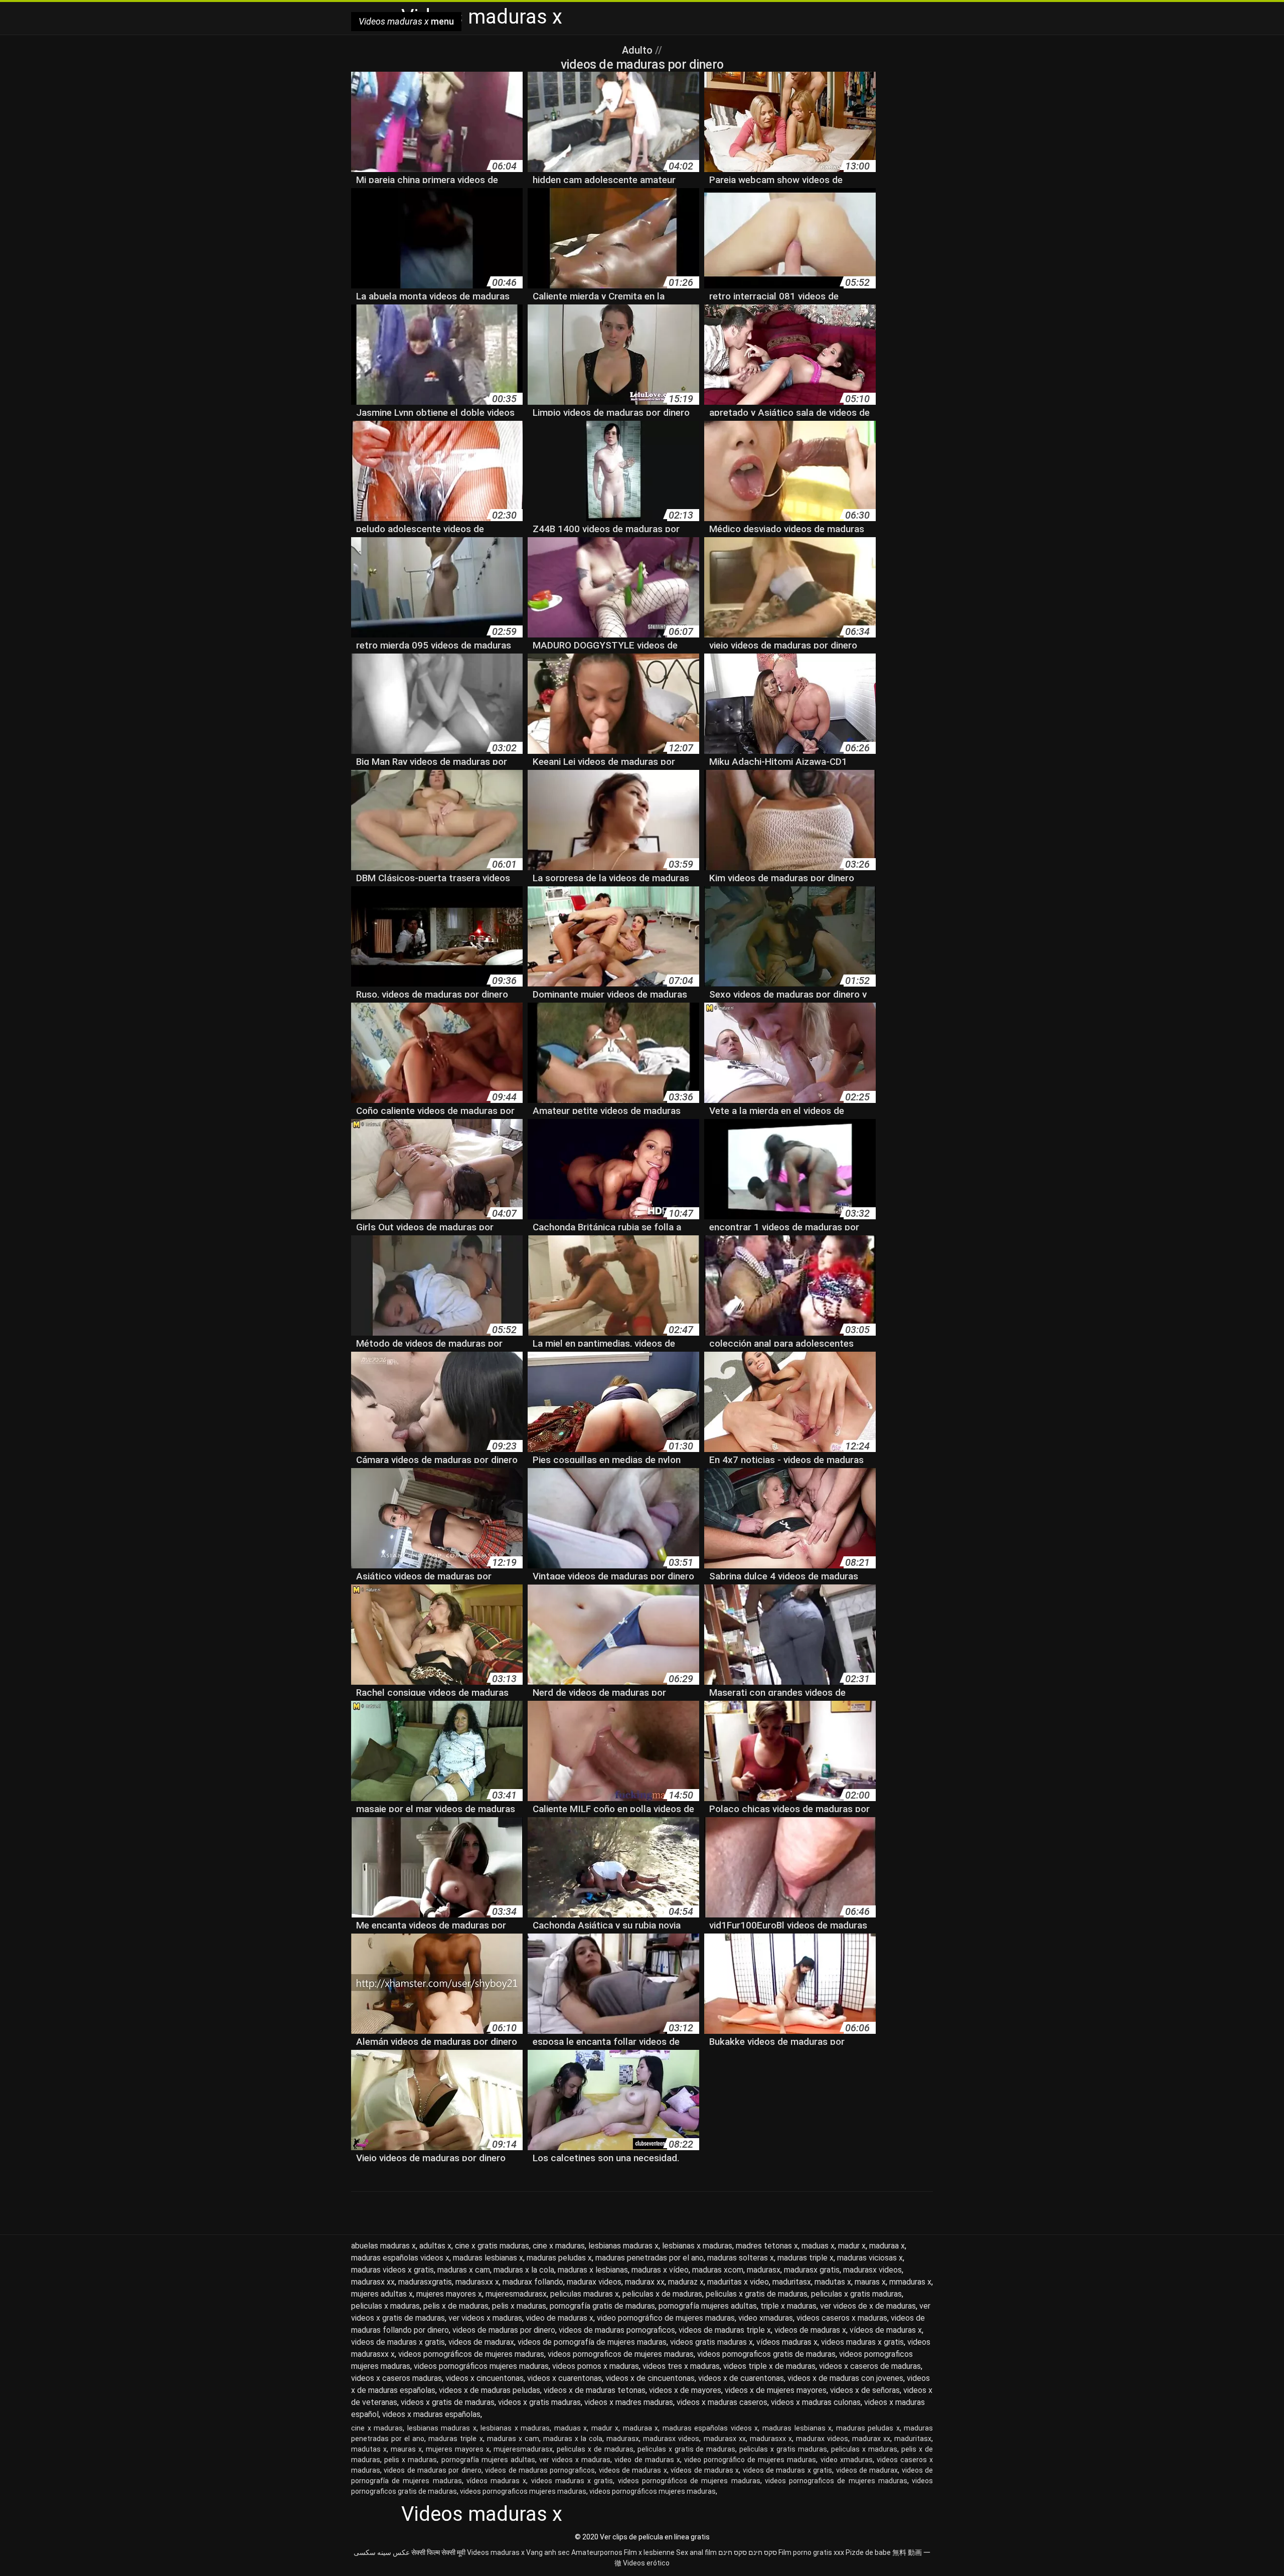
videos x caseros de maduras (870, 2366)
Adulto (638, 50)
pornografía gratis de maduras (602, 2306)
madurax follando (533, 2282)
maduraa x (887, 2246)
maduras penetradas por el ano (650, 2258)
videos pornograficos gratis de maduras (766, 2354)
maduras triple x (806, 2258)
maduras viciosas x (870, 2258)
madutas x (833, 2282)
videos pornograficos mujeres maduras (523, 2491)
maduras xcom (718, 2270)
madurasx (764, 2270)
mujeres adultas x (382, 2294)
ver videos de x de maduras (868, 2306)
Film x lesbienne (649, 2552)
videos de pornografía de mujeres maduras (592, 2342)
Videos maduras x (496, 2552)
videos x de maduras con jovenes (845, 2378)
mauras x (870, 2282)
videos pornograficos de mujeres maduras (621, 2354)
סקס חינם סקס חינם (748, 2552)
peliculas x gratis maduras (856, 2294)
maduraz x (686, 2282)
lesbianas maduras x (623, 2246)
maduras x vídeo (660, 2270)
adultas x (435, 2246)
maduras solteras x (741, 2258)
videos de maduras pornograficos (617, 2330)
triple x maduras (788, 2306)
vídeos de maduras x (886, 2330)
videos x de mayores (685, 2390)
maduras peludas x (559, 2258)
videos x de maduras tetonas (595, 2390)
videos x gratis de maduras (448, 2402)
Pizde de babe (868, 2552)
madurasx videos (872, 2270)
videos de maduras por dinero (504, 2330)
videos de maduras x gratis (398, 2342)
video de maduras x (559, 2318)
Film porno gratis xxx (811, 2552)
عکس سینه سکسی (382, 2552)
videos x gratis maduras (539, 2402)
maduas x (818, 2246)
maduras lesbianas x (488, 2258)
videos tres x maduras (681, 2366)
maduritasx (792, 2282)
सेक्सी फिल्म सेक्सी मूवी (438, 2552)
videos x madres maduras (629, 2402)
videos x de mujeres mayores (776, 2390)
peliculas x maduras (385, 2306)
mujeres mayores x (449, 2294)
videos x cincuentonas (485, 2378)
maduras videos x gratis (392, 2270)
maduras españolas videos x (400, 2258)
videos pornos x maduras (596, 2366)
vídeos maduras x (787, 2342)
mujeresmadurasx (516, 2294)
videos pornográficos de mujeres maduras (471, 2354)
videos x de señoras (865, 2390)
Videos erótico (646, 2563)
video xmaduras (766, 2318)
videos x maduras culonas (816, 2402)
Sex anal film (696, 2552)
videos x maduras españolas (431, 2414)
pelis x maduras (519, 2306)
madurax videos (594, 2282)
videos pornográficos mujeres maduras (481, 2366)
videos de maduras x (810, 2330)
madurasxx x (477, 2282)
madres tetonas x (767, 2246)
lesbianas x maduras (697, 2246)
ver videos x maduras (485, 2318)
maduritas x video (738, 2282)
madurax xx (645, 2282)
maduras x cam (464, 2270)
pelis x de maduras (456, 2306)
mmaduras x (910, 2282)
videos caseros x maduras (842, 2318)
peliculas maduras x (585, 2294)
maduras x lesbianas (593, 2270)
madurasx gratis (812, 2270)
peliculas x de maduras (662, 2294)
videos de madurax (481, 2342)
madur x (852, 2246)
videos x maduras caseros (722, 2402)
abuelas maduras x (383, 2246)
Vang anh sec (548, 2552)
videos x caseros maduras (396, 2378)
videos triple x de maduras (769, 2366)
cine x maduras (559, 2246)
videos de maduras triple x (725, 2330)
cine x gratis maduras (492, 2246)
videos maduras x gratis (862, 2342)
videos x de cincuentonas (650, 2378)
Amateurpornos (597, 2552)
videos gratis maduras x (711, 2342)
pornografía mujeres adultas (708, 2306)
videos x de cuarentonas (741, 2378)
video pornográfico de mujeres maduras (666, 2318)
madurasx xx (373, 2282)
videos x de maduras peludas (490, 2390)
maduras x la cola (524, 2270)
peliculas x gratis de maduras (757, 2294)
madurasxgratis (425, 2282)
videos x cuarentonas (565, 2378)
